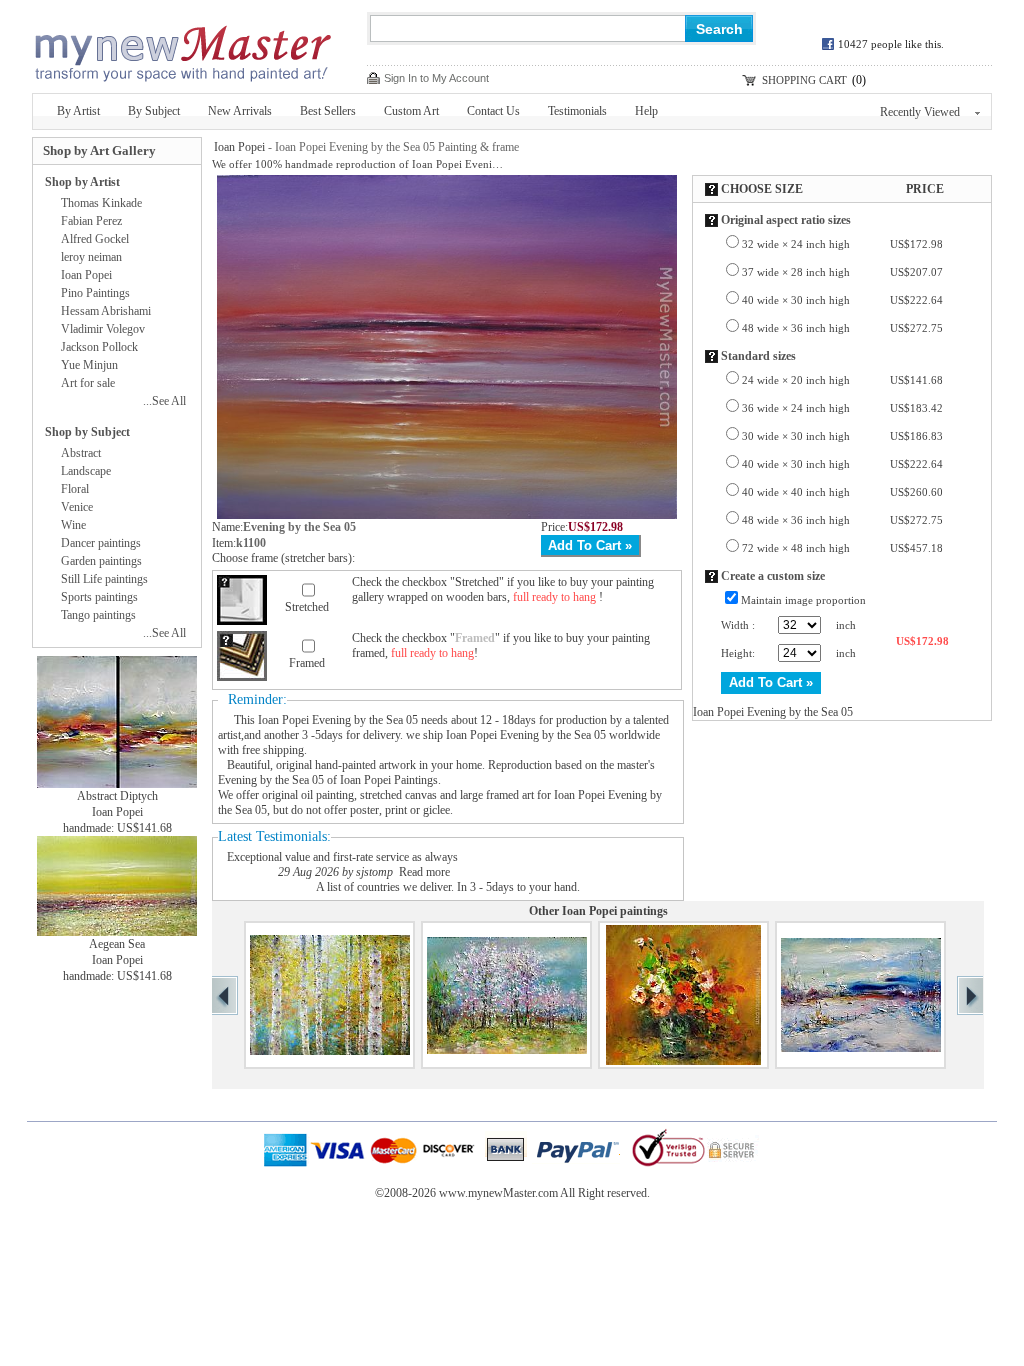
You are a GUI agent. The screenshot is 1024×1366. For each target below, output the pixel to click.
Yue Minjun (89, 365)
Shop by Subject (87, 432)
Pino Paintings (95, 293)
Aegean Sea (117, 944)
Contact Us (493, 111)
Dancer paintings (101, 543)
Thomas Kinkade (101, 203)
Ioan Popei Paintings (389, 780)
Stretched (307, 607)
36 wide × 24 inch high (842, 408)
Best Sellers (328, 111)
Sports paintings (99, 597)
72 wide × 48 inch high (842, 548)
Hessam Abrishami (106, 311)
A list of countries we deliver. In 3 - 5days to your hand (446, 887)
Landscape (86, 471)
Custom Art (411, 111)
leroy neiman (91, 257)
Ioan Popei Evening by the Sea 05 (338, 720)
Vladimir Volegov (103, 329)
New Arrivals (240, 111)
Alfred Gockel (95, 239)
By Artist (78, 111)
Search (719, 29)
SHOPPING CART (804, 80)
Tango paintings (98, 615)
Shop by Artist (82, 182)
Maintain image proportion (803, 600)
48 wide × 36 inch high (842, 328)
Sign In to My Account (436, 78)
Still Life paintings (104, 579)
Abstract (81, 453)
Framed (307, 663)
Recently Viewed (920, 112)
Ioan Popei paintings (615, 911)
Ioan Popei (239, 147)
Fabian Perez (91, 221)
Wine (73, 525)
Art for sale (88, 383)
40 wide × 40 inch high (842, 492)
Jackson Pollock (99, 347)
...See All (164, 401)
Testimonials (577, 111)
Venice (77, 507)
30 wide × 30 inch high (842, 436)
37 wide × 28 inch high (842, 272)
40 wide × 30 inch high (842, 300)
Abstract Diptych (117, 796)
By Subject (154, 111)
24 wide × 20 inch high (842, 380)
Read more (424, 872)
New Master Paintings (182, 47)
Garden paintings (101, 561)
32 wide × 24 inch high (842, 244)
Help (646, 111)
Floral (75, 489)
